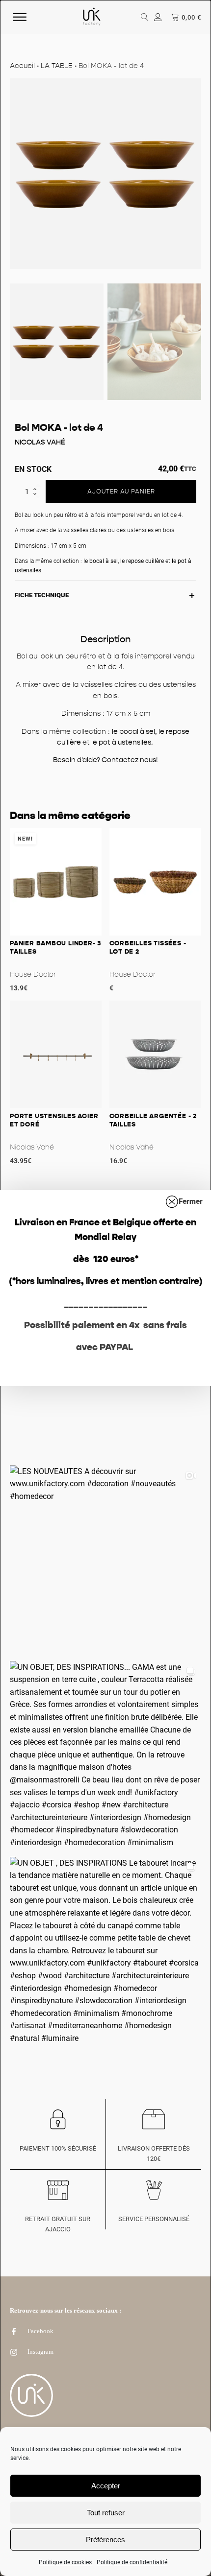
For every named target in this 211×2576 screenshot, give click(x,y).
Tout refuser (106, 2513)
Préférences (105, 2540)
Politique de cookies (65, 2562)
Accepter (106, 2486)
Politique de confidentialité (132, 2562)
